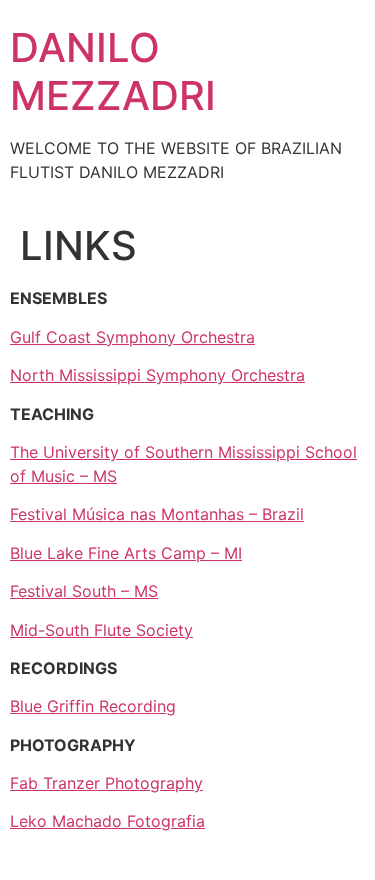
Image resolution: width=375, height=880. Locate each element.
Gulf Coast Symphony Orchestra (132, 337)
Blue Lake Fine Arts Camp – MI (126, 553)
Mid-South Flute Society (101, 630)
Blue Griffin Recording (93, 706)
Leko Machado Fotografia (107, 821)
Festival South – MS (84, 591)
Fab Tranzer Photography (106, 783)
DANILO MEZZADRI (113, 71)
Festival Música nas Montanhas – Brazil (157, 514)
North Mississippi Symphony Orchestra (157, 375)
